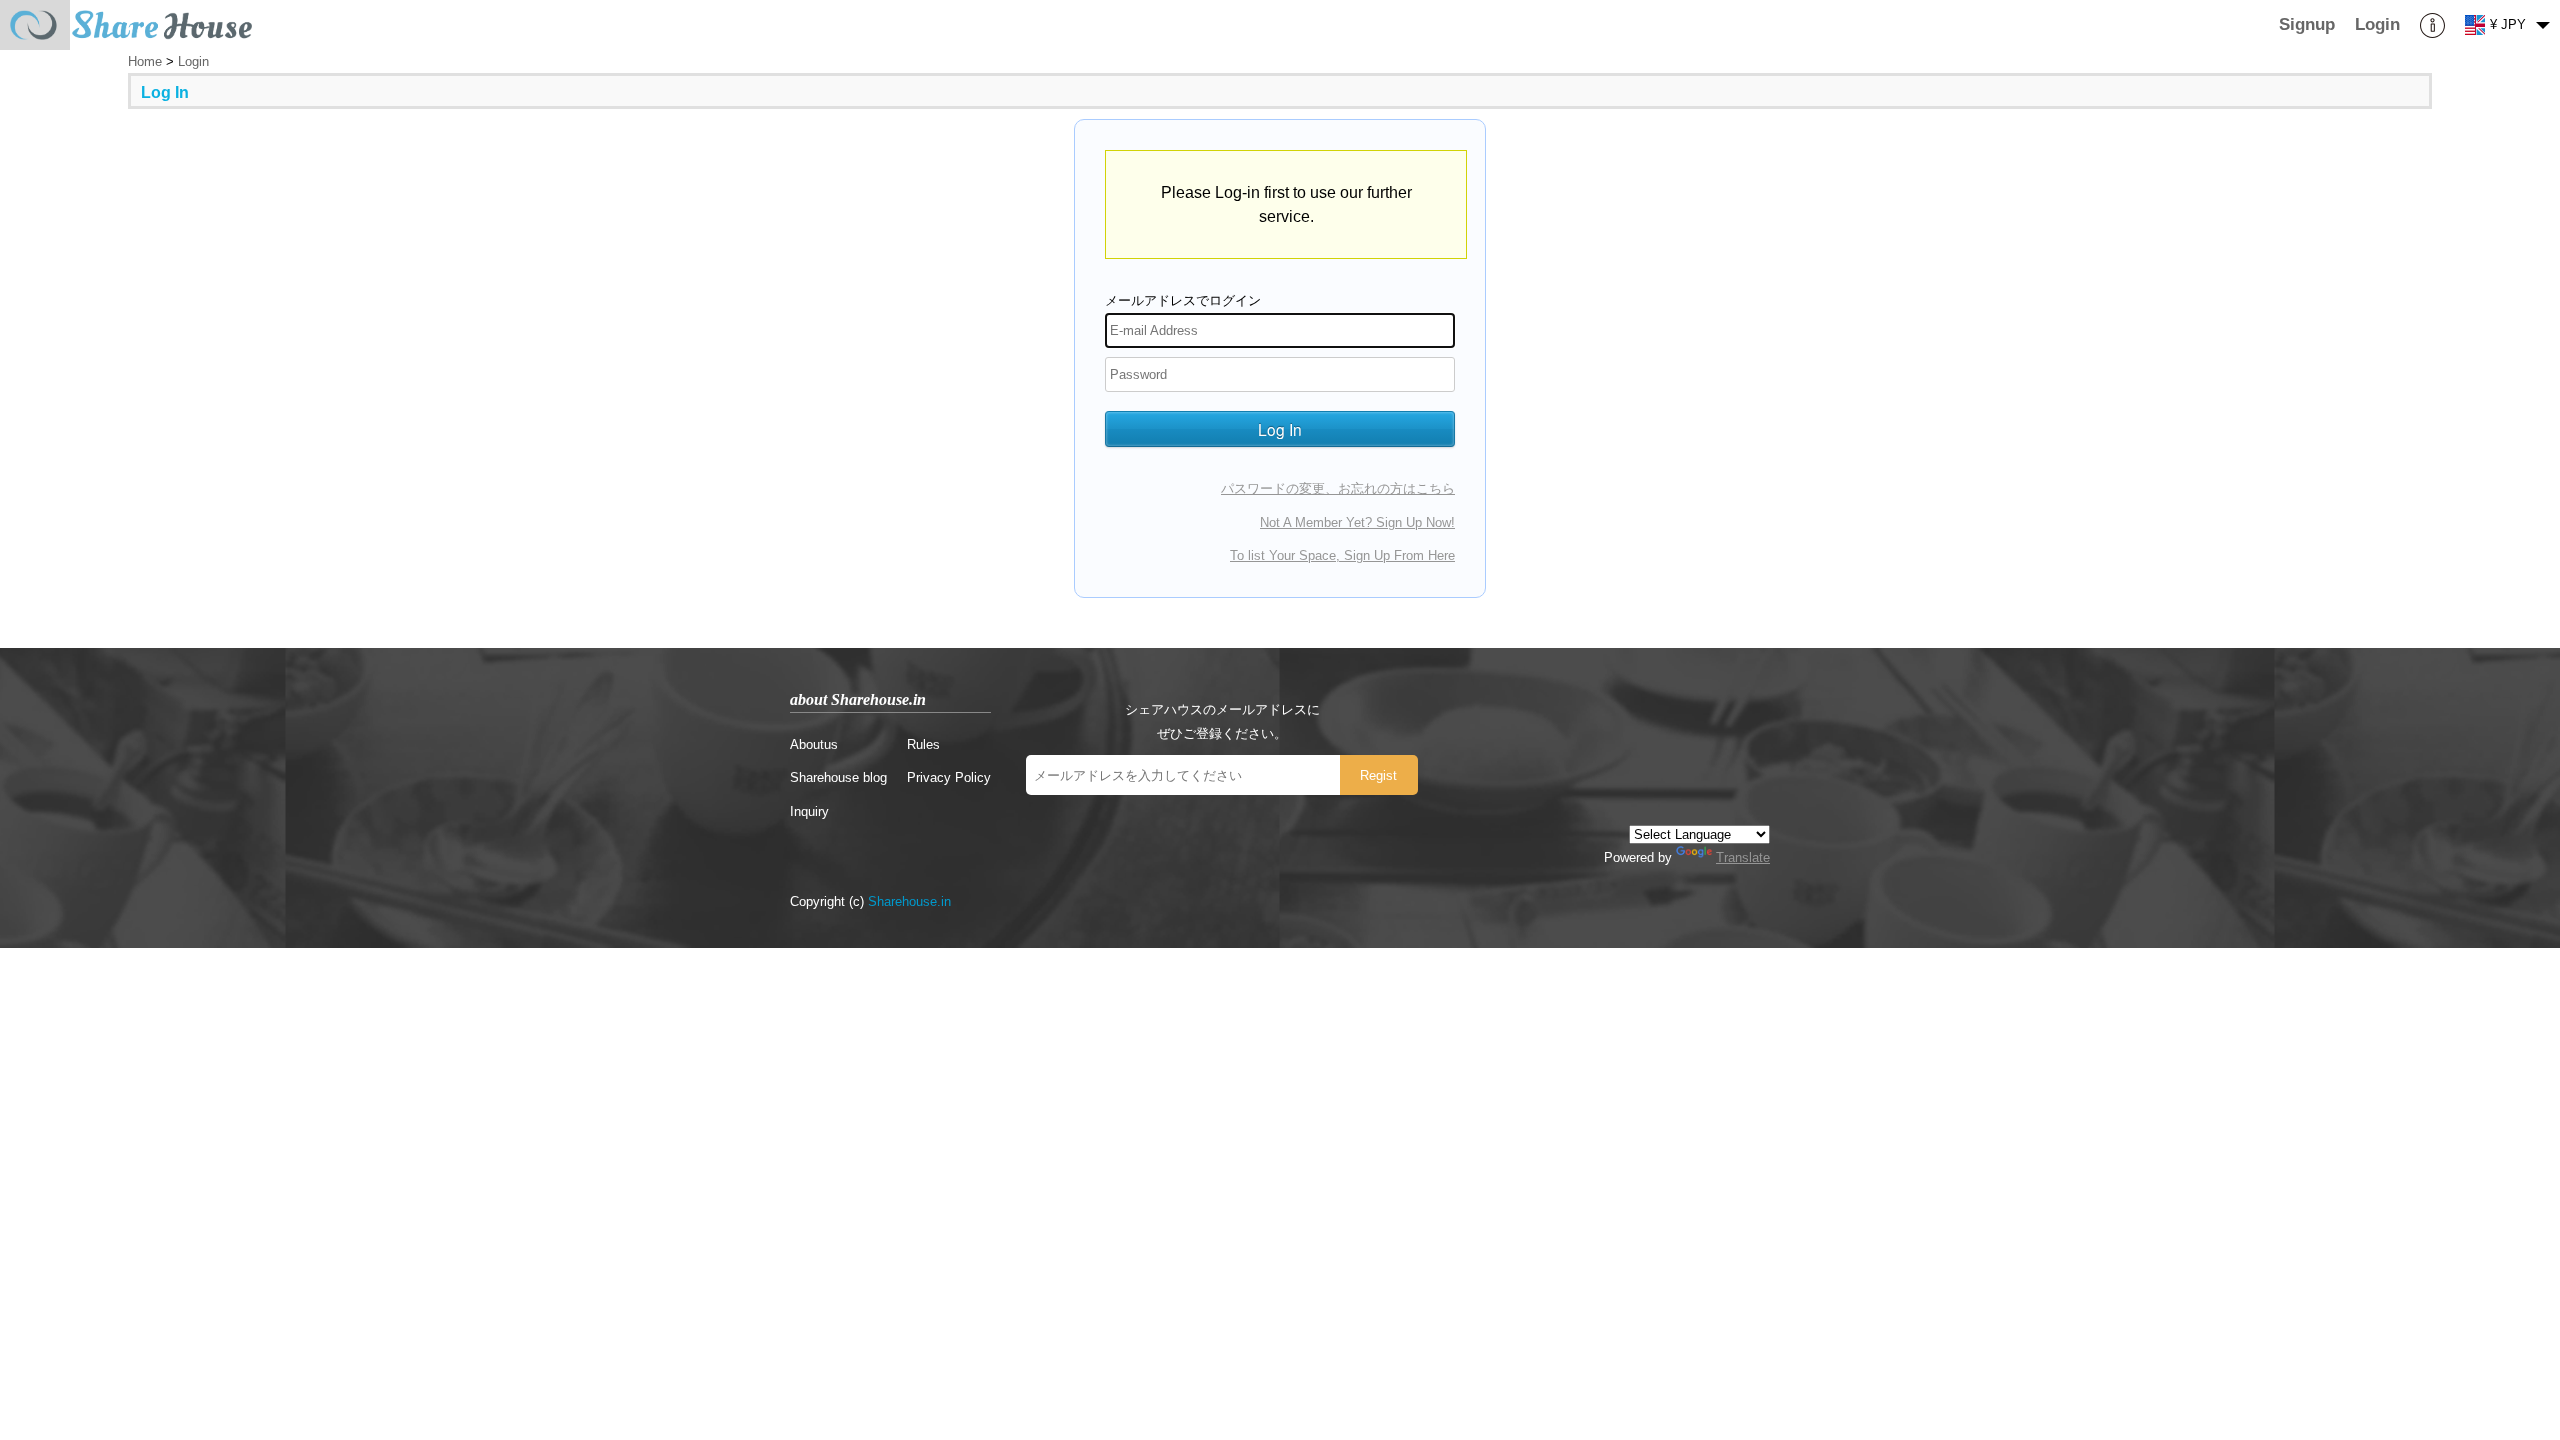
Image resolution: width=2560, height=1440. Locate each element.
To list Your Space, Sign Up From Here (1342, 555)
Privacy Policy (949, 777)
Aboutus (814, 744)
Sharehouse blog (838, 777)
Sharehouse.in (909, 901)
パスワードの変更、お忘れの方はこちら (1338, 488)
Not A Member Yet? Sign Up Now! (1357, 522)
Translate (1743, 857)
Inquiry (809, 811)
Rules (923, 744)
